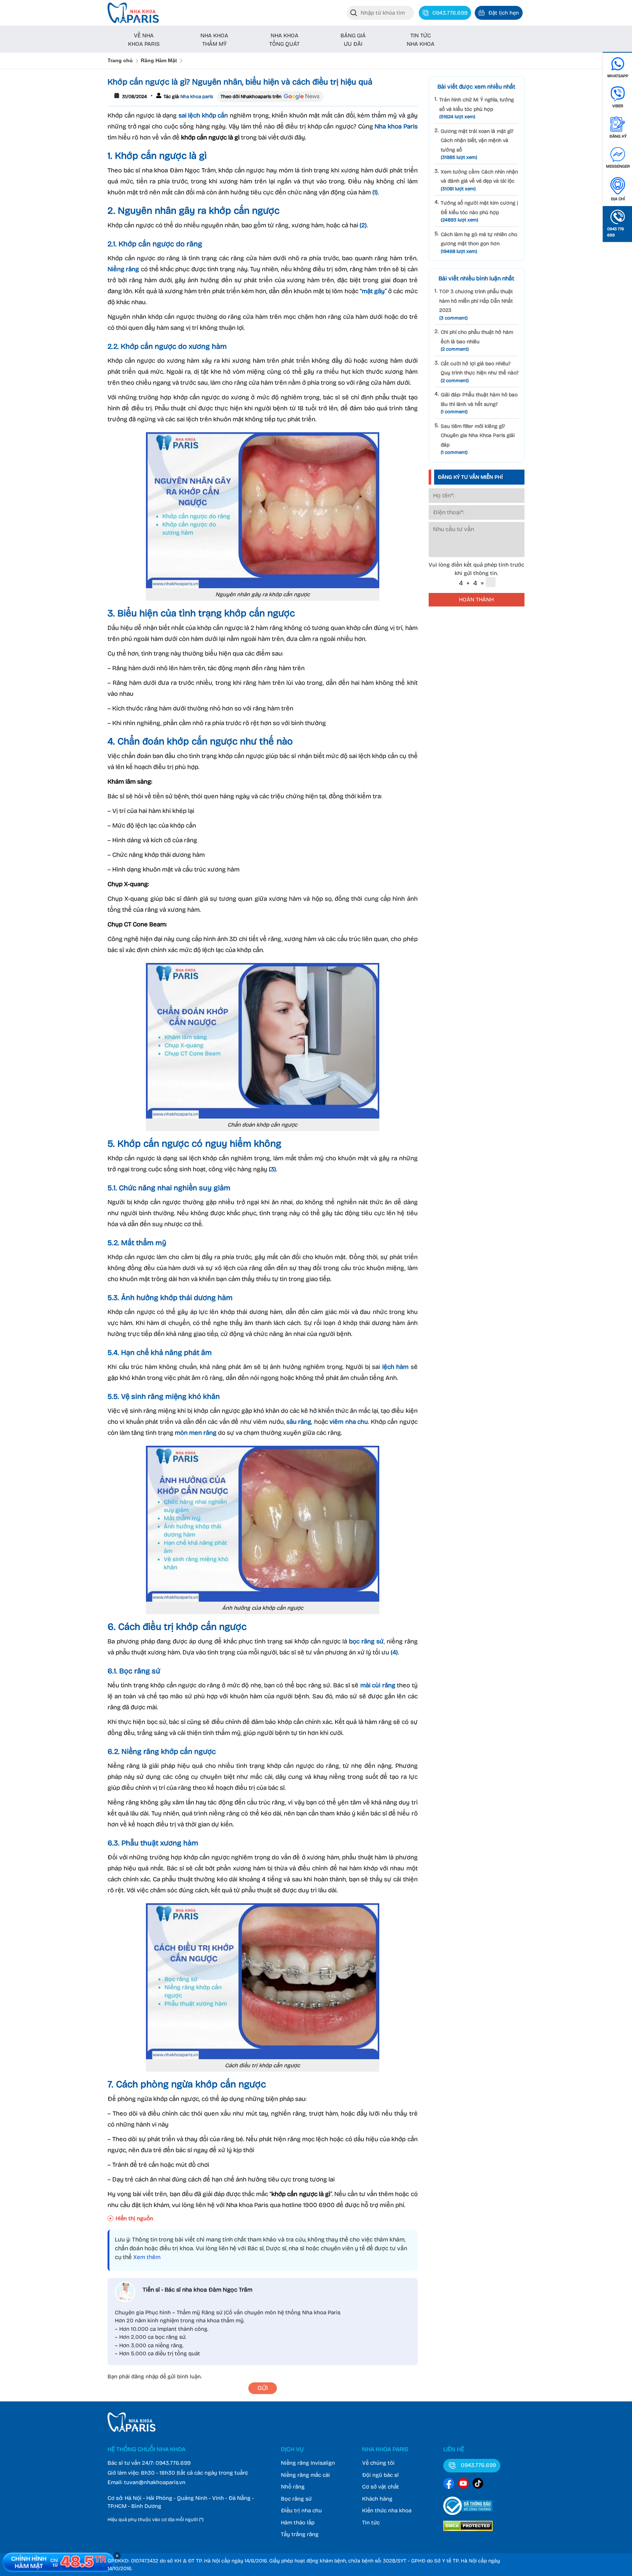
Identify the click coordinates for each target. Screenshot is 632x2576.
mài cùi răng (378, 1685)
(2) (363, 225)
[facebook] (449, 2485)
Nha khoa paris (196, 97)
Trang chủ (120, 60)
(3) (272, 1169)
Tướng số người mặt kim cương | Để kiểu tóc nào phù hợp (479, 211)
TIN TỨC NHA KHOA (421, 40)
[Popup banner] (59, 2562)
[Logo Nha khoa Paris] (131, 2430)
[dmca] (468, 2532)
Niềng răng (123, 269)
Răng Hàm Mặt (159, 60)
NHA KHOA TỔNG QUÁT (284, 40)
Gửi (263, 2388)
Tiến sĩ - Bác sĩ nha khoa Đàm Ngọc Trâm (197, 2290)
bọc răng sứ (366, 1641)
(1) (375, 192)
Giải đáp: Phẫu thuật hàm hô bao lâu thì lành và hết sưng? (479, 403)
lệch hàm (396, 1367)
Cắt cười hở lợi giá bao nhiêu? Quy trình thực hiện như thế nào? (480, 372)
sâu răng (299, 1422)
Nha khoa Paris (396, 126)
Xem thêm (147, 2257)
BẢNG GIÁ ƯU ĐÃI (353, 40)
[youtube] (463, 2485)
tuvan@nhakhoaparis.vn (155, 2482)
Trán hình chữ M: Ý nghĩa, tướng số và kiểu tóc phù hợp (477, 108)
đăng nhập (145, 2377)
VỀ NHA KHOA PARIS (144, 40)
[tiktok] (478, 2485)
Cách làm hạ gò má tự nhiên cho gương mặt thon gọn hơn (479, 243)
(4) (394, 1652)
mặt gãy (373, 291)
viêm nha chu (349, 1422)
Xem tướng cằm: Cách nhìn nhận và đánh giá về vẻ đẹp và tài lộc (479, 180)
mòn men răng (196, 1433)
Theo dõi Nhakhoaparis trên (251, 97)
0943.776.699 (173, 2463)
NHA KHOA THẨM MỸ (214, 40)
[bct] (468, 2516)
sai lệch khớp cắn (203, 115)
